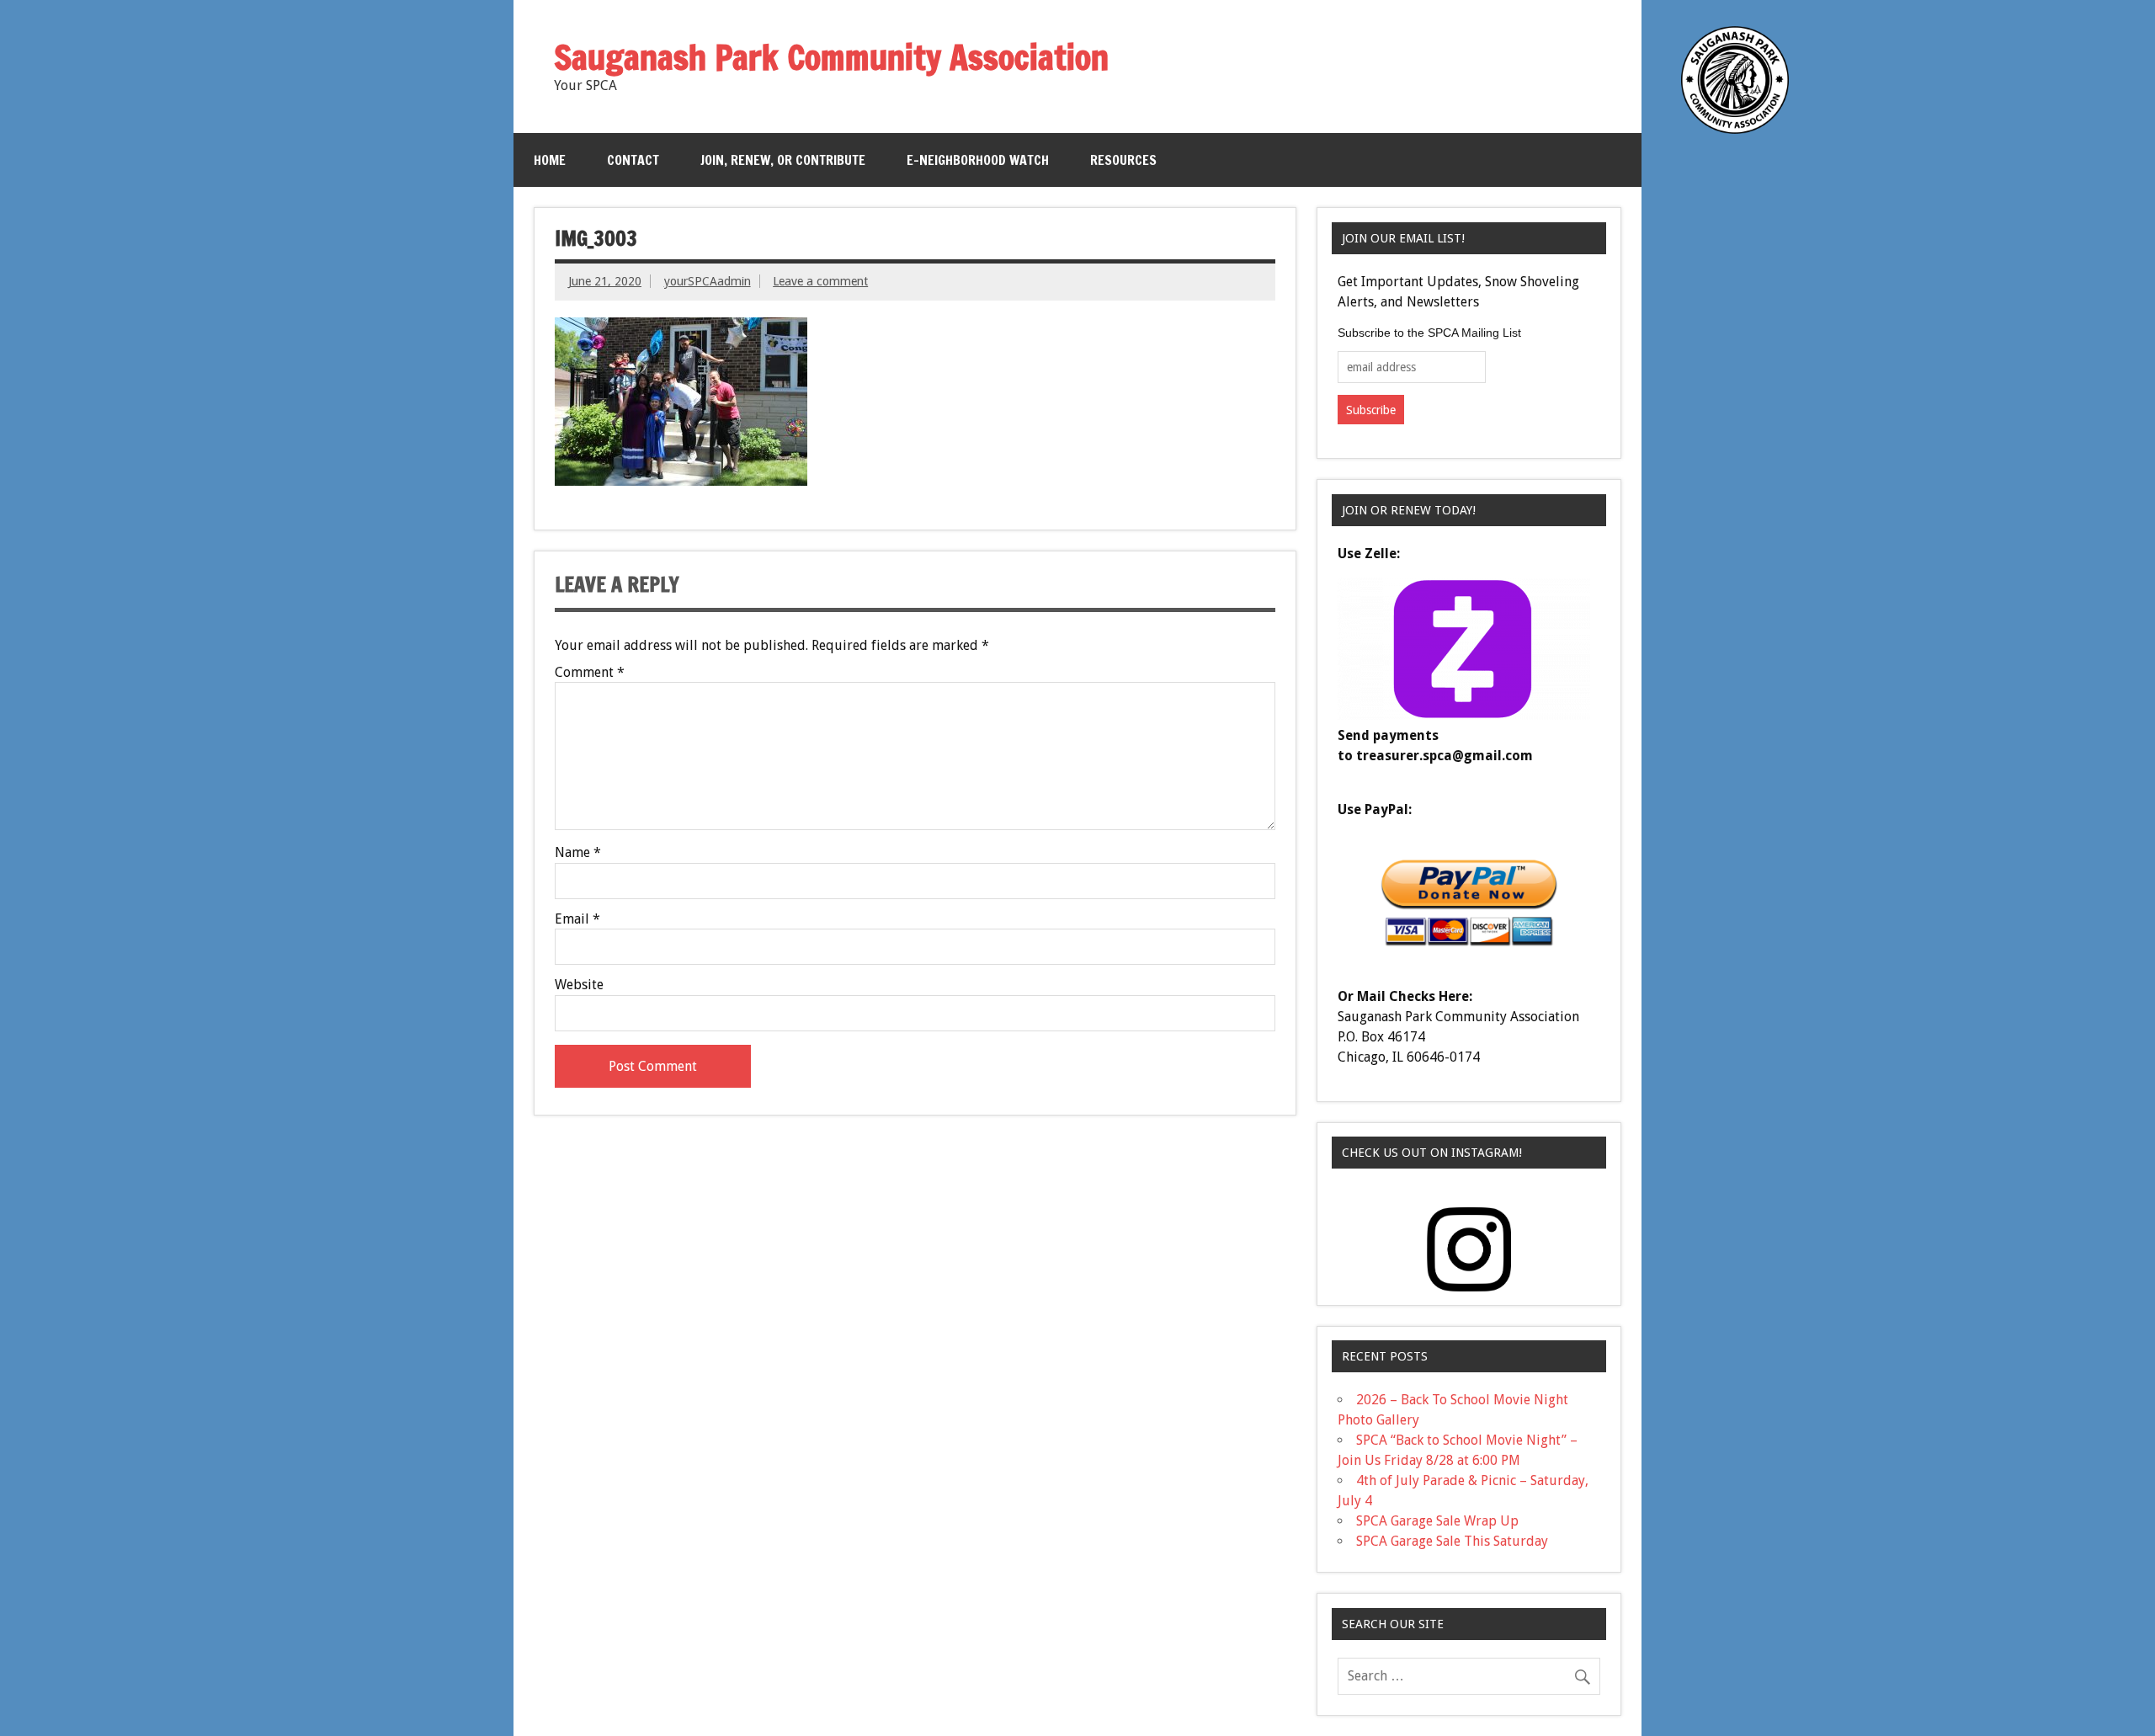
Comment (590, 673)
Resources (1123, 160)
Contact (633, 160)
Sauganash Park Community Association (831, 57)
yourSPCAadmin (708, 281)
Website (579, 985)
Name (578, 853)
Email (577, 919)
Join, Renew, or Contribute (783, 160)
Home (550, 160)
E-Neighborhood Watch (978, 160)
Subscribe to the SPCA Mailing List (1429, 333)
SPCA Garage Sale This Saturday (1452, 1541)
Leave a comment (820, 281)
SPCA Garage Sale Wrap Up (1437, 1521)
